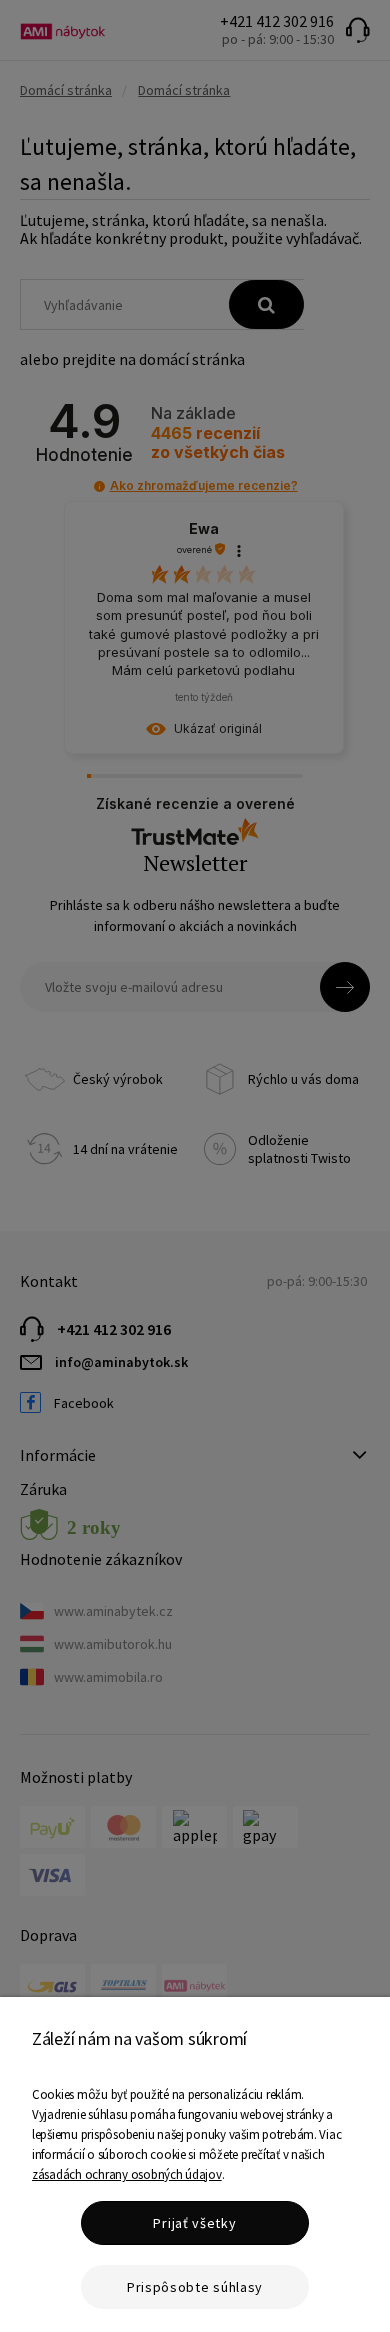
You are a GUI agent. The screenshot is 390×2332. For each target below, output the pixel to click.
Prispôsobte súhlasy (195, 2287)
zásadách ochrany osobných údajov (127, 2174)
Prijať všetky (194, 2223)
